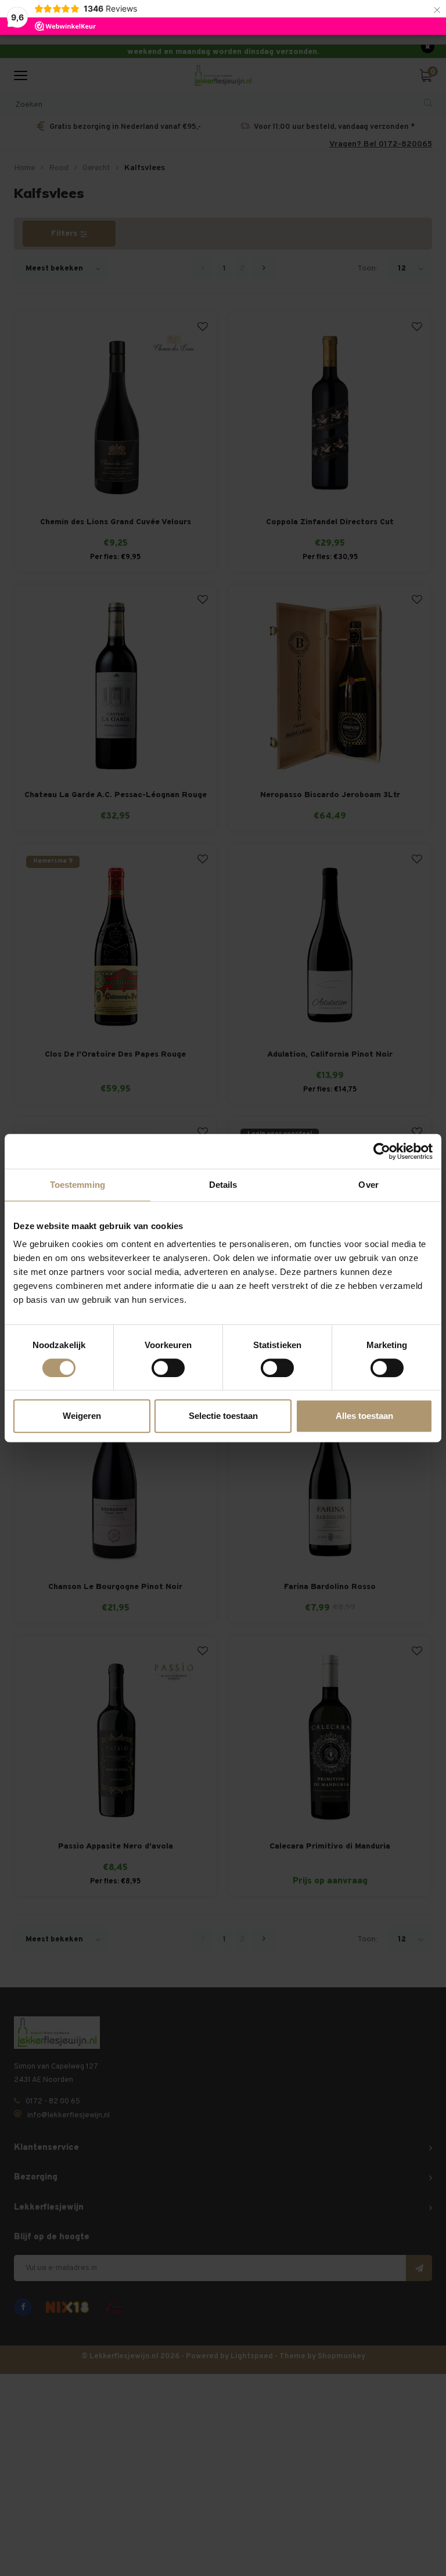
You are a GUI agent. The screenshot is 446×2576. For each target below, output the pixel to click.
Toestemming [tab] (78, 1185)
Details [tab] (223, 1185)
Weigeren (82, 1416)
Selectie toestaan (223, 1416)
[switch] (168, 1368)
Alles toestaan (364, 1416)
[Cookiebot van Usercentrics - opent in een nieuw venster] (382, 1151)
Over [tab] (368, 1185)
